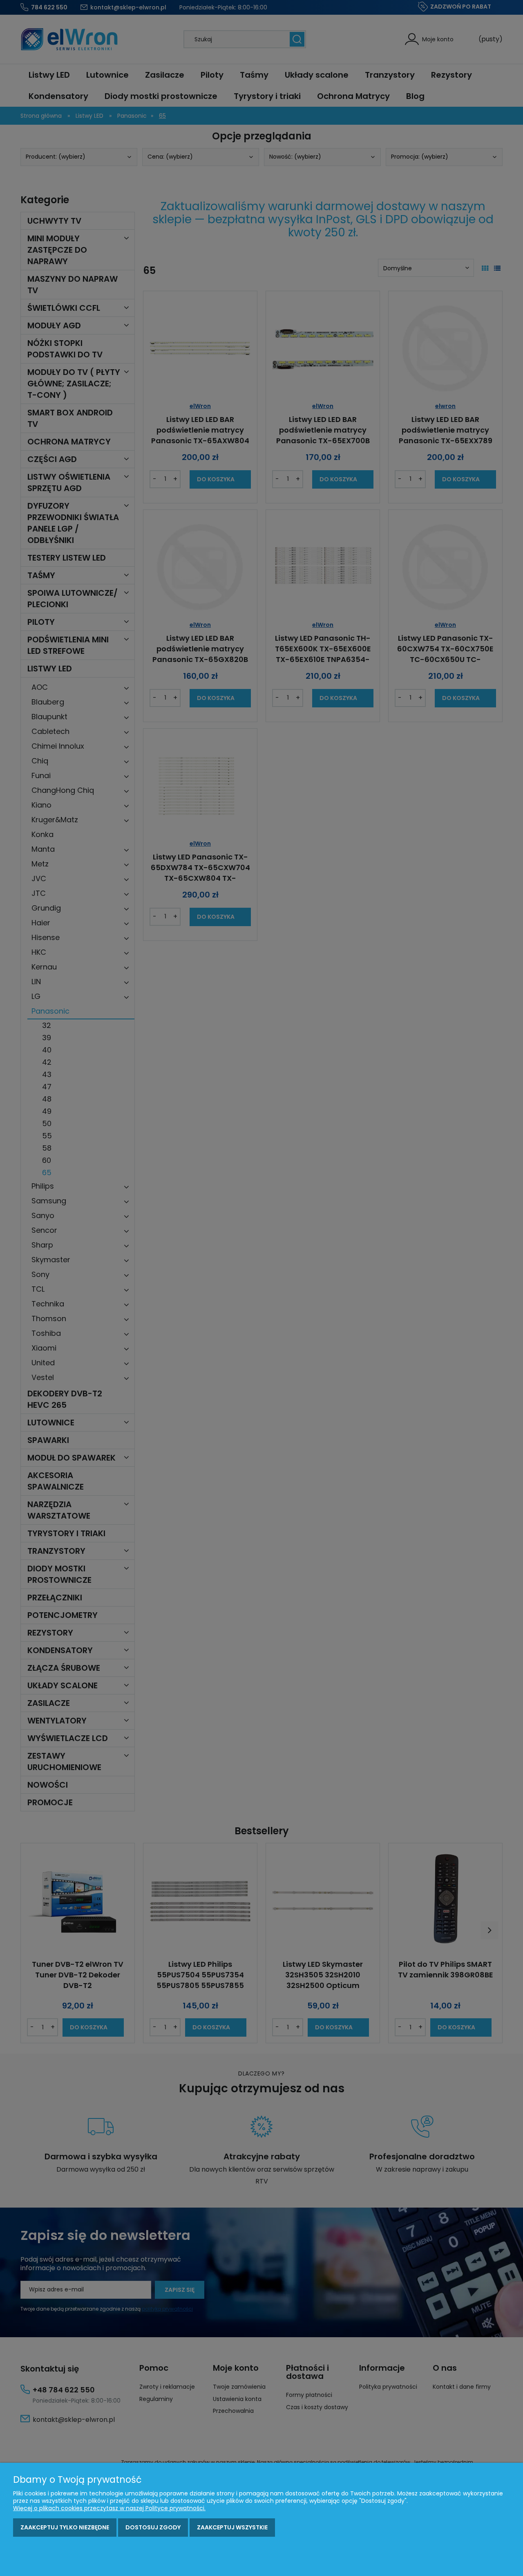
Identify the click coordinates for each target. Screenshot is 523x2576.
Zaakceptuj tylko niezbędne (65, 2527)
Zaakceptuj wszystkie (232, 2527)
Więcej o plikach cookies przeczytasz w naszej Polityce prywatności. (109, 2508)
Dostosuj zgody (153, 2527)
